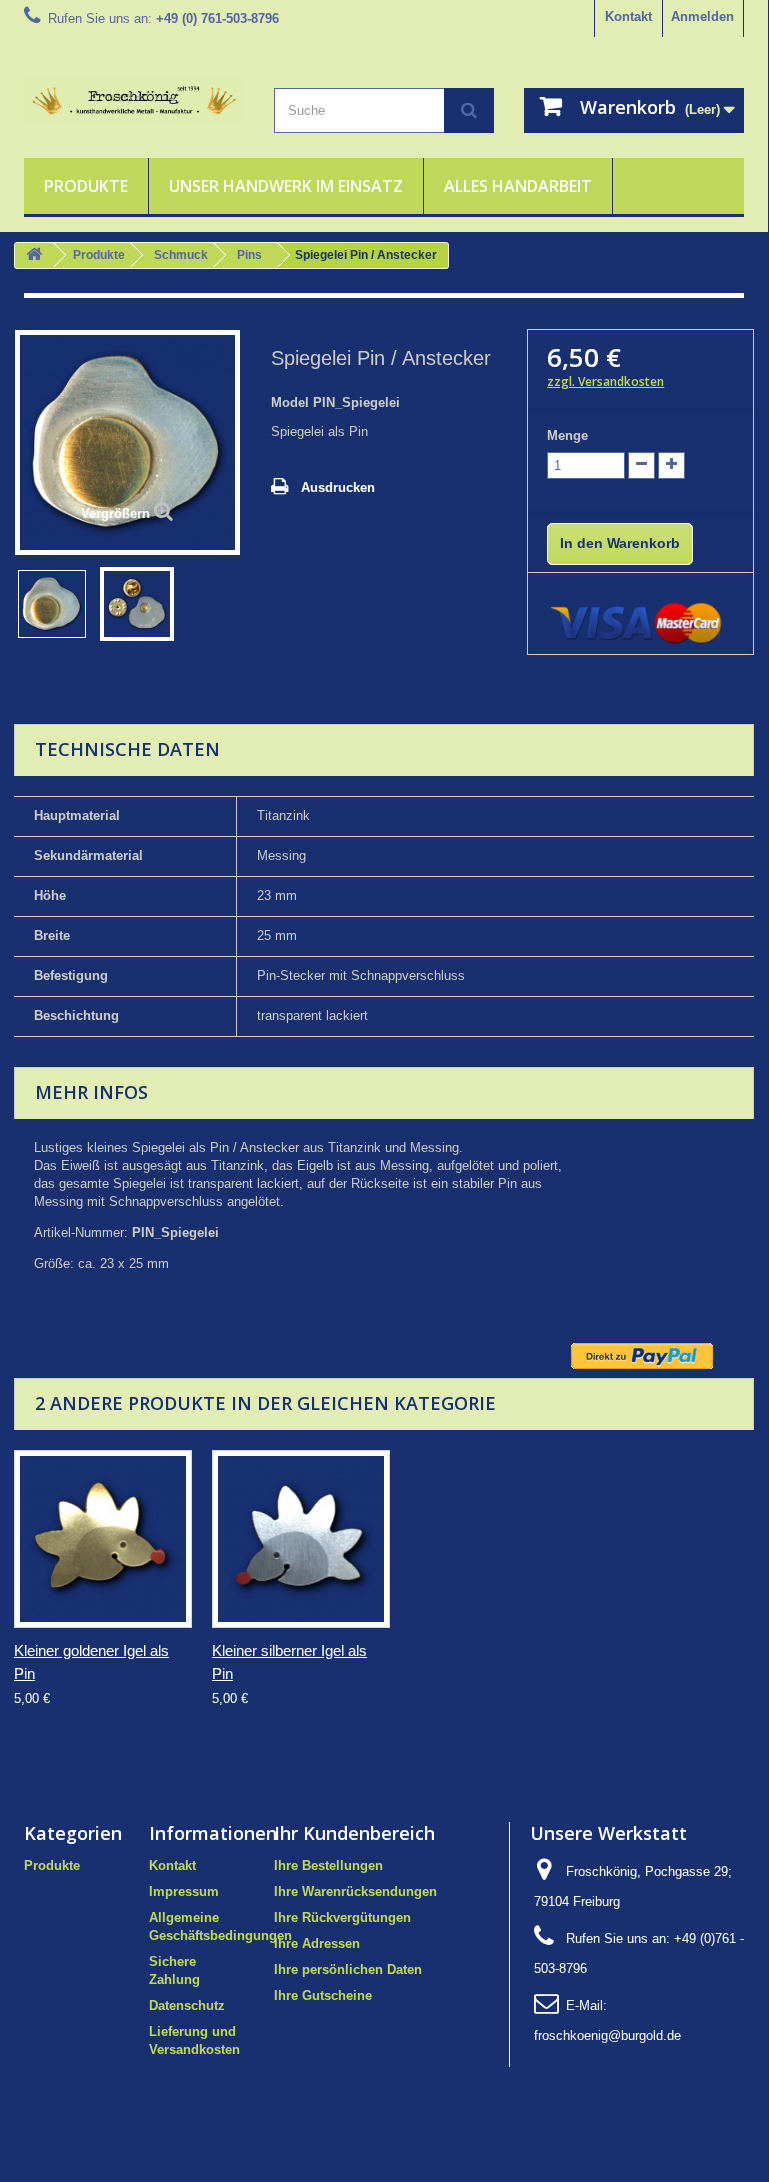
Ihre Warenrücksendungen (355, 1891)
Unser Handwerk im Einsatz (286, 186)
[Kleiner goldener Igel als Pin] (103, 1539)
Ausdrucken (338, 487)
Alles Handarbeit (518, 186)
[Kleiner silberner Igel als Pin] (301, 1539)
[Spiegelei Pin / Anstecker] (52, 604)
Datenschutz (187, 2005)
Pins (249, 255)
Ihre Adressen (317, 1943)
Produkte (86, 186)
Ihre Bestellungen (328, 1865)
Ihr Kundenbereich (354, 1833)
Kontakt (628, 16)
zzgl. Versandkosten (605, 381)
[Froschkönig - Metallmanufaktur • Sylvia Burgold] (134, 101)
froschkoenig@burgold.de (607, 2035)
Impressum (184, 1891)
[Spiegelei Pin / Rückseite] (137, 604)
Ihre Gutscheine (323, 1995)
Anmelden (702, 16)
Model (290, 402)
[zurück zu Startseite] (34, 255)
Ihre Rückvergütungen (342, 1917)
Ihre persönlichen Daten (348, 1969)
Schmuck (181, 255)
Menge (567, 435)
